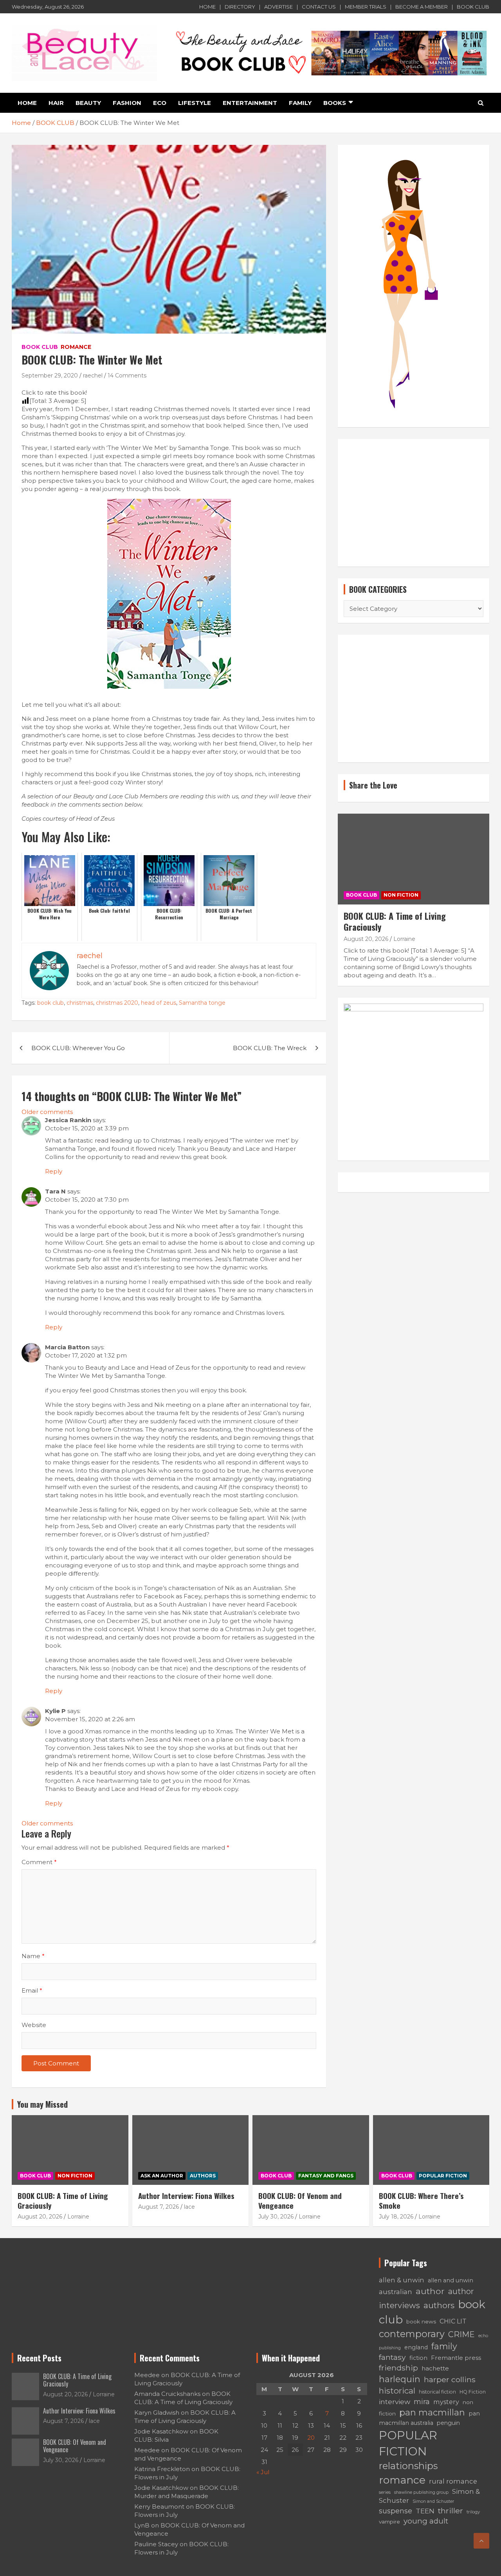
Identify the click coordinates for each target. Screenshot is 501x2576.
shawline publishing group (421, 2492)
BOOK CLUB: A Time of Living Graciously (395, 922)
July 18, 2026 (396, 2217)
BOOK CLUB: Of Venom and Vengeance (300, 2200)
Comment (39, 1862)
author (430, 2291)
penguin (448, 2423)
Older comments (47, 1112)
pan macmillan (432, 2413)
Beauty (88, 103)
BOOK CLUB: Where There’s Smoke (421, 2200)
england (416, 2347)
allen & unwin (402, 2280)
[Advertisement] (414, 503)
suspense (396, 2511)
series (385, 2492)
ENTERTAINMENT (250, 103)
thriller (451, 2511)
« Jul (263, 2472)
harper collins (450, 2379)
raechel (93, 375)
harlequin (400, 2379)
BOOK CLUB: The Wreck (270, 1048)
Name (33, 1956)
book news (421, 2321)
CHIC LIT (453, 2321)
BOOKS (335, 103)
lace (189, 2207)
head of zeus (159, 1003)
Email (32, 1990)
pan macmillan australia (429, 2418)
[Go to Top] (481, 2541)
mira (422, 2402)
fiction (418, 2358)
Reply (54, 1171)
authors (439, 2305)
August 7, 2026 (159, 2207)
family (444, 2346)
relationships (408, 2466)
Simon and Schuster (433, 2501)
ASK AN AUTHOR (162, 2176)
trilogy (473, 2512)
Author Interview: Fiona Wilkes (186, 2195)
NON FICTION (401, 895)
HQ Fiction (473, 2392)
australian (396, 2292)
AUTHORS (203, 2176)
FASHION (127, 103)
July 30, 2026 (276, 2217)
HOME (207, 7)
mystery (446, 2402)
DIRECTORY (240, 7)
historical (397, 2391)
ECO (160, 103)
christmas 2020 (117, 1003)
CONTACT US (319, 7)
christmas (80, 1003)
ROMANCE (76, 347)
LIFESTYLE (195, 103)
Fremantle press (456, 2358)
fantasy (392, 2357)
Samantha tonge (202, 1003)
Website (34, 2025)
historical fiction (437, 2392)
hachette (435, 2368)
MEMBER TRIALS (366, 7)
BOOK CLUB (473, 7)
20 (311, 2438)
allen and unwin (451, 2280)
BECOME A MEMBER (422, 7)
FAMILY (300, 103)
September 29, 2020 (50, 375)
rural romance (453, 2481)
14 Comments (127, 375)
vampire (389, 2522)
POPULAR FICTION (443, 2176)
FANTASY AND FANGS (326, 2176)
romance (402, 2480)
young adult (426, 2521)
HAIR (56, 103)
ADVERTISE (278, 7)
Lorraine (404, 939)
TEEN (425, 2511)
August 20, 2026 (366, 939)
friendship (398, 2368)
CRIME (461, 2334)
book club (50, 1003)
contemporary (412, 2334)
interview (395, 2402)
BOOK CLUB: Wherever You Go (78, 1048)
